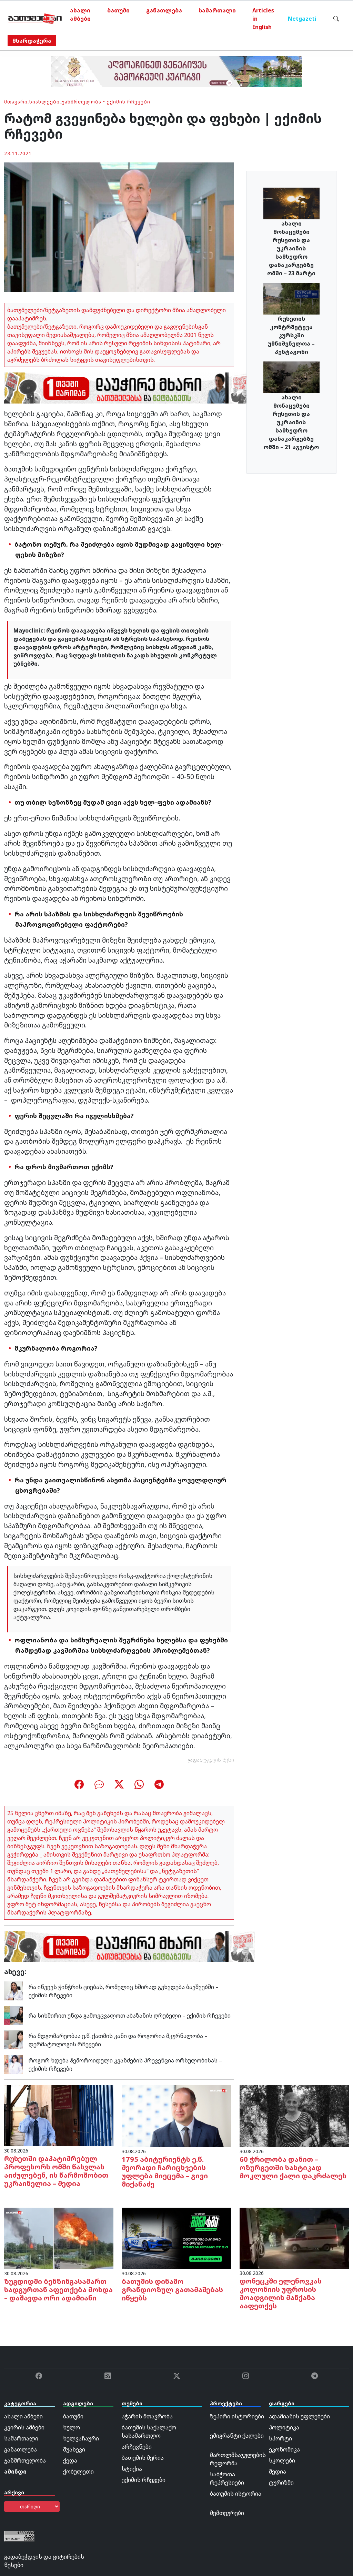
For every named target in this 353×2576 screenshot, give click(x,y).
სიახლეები (44, 102)
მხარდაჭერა (32, 41)
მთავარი (16, 102)
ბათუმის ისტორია (236, 2494)
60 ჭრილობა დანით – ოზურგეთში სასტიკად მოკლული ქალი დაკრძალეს (293, 2167)
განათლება (164, 10)
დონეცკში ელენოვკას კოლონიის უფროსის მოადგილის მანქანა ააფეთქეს (281, 2293)
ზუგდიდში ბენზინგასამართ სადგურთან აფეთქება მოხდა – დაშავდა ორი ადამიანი (58, 2290)
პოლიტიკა (284, 2427)
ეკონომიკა (284, 2449)
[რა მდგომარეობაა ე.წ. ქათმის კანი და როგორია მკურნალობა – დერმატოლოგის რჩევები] (14, 2039)
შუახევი (74, 2449)
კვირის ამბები (24, 2427)
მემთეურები (227, 2513)
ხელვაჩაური (81, 2438)
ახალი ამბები (80, 14)
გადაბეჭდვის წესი (211, 1760)
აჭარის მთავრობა (147, 2416)
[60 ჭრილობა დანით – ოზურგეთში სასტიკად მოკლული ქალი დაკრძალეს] (294, 2116)
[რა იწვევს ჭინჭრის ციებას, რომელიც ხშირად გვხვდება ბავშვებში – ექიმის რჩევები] (14, 1990)
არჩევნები (137, 2447)
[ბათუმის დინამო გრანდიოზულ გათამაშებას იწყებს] (176, 2238)
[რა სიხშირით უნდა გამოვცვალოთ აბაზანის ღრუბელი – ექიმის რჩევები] (14, 2015)
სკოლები (282, 2460)
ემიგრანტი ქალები (237, 2436)
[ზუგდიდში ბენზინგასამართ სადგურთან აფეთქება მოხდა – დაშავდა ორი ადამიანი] (59, 2238)
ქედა (70, 2460)
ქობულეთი (78, 2471)
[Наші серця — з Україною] (35, 19)
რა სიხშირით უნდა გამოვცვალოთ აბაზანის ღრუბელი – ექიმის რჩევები (130, 2016)
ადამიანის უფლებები (299, 2416)
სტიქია (132, 2469)
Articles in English (263, 19)
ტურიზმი (281, 2483)
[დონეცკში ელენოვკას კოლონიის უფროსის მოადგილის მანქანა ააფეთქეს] (294, 2238)
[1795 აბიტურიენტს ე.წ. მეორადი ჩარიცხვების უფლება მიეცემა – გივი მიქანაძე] (176, 2116)
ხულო (72, 2427)
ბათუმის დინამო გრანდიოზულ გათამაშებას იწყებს (172, 2290)
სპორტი (280, 2438)
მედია (278, 2471)
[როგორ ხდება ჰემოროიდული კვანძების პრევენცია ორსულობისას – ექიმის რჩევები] (14, 2064)
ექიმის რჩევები (129, 102)
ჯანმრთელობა (81, 102)
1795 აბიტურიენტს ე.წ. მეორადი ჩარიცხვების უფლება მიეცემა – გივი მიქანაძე (165, 2172)
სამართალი (217, 10)
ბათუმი (118, 10)
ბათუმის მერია (143, 2458)
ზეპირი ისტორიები (237, 2416)
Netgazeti (302, 19)
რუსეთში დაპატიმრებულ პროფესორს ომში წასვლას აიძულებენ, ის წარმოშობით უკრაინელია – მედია (56, 2171)
